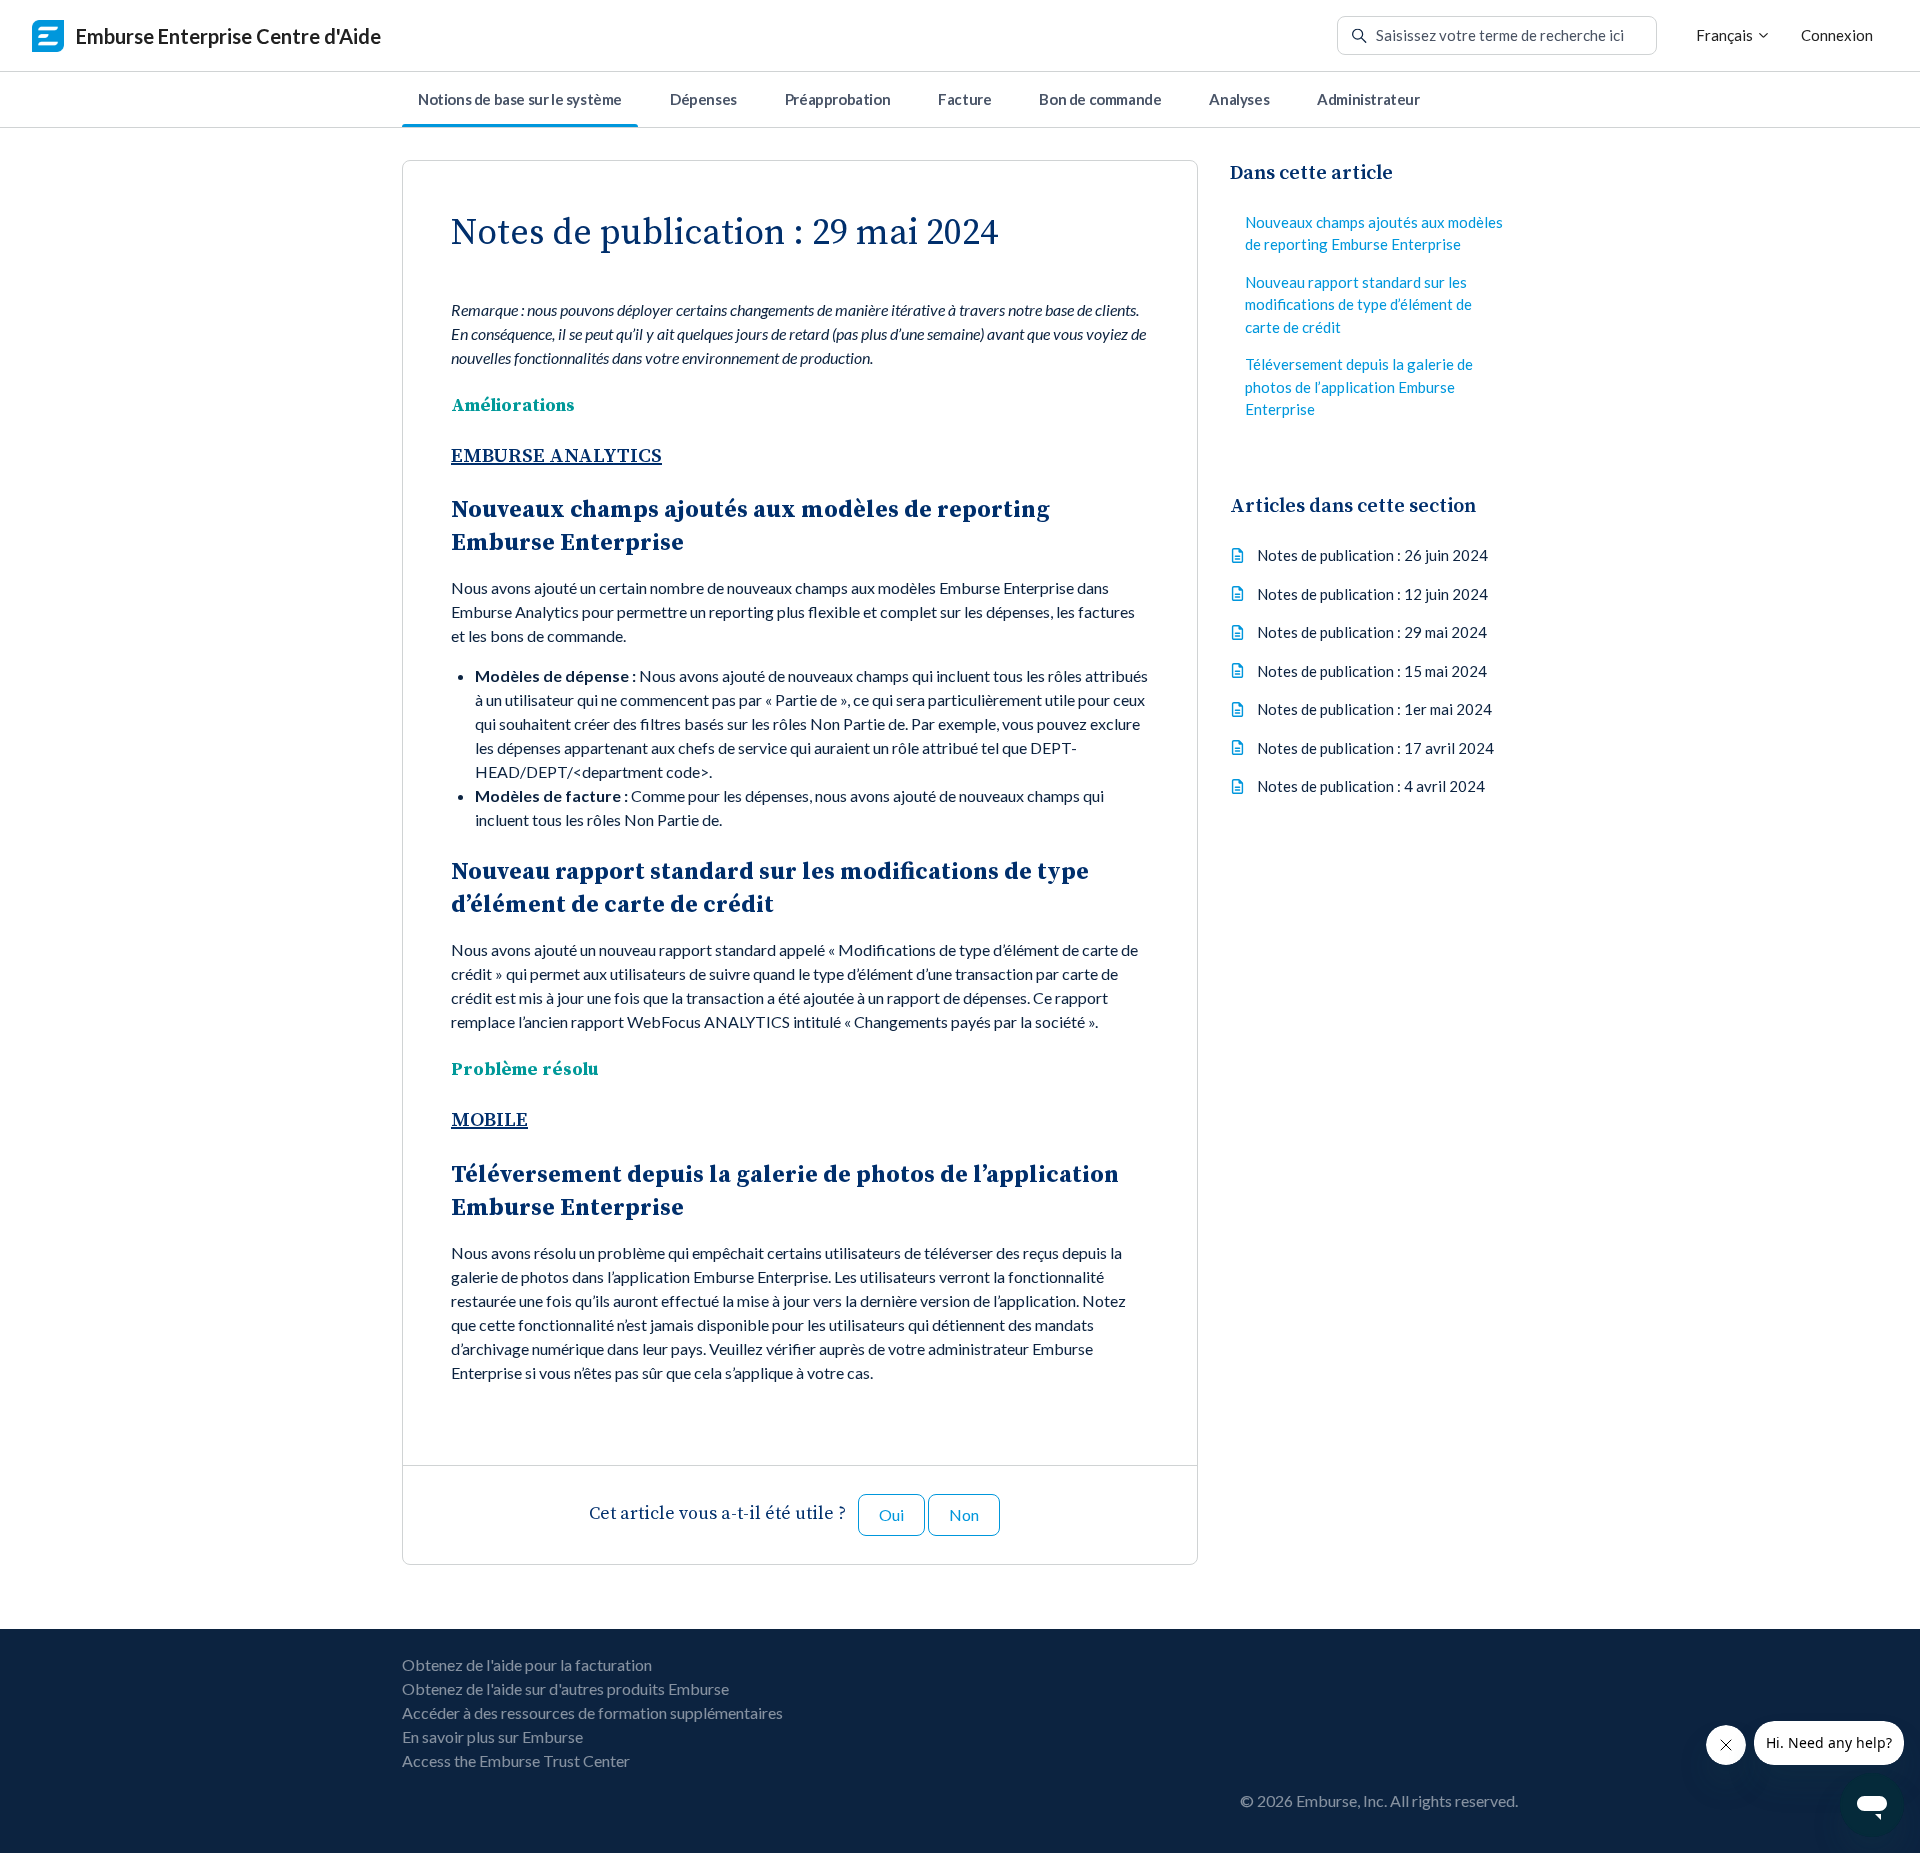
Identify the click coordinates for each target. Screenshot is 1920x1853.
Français (1726, 35)
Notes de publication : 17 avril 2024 (1375, 747)
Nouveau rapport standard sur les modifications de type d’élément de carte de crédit (1358, 304)
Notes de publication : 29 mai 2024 (1372, 632)
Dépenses (703, 99)
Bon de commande (1100, 99)
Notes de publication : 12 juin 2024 (1372, 593)
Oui (891, 1514)
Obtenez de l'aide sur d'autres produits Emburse (565, 1688)
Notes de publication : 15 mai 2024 (1372, 670)
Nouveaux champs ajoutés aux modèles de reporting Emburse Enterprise (1374, 233)
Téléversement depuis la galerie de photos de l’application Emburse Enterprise (1359, 386)
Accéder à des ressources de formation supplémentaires (592, 1712)
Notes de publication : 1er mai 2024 (1374, 709)
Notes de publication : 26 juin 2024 (1372, 555)
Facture (964, 99)
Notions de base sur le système (520, 99)
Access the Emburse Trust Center (516, 1760)
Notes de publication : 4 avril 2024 (1371, 786)
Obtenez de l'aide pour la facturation (527, 1664)
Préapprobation (837, 99)
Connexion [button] (1837, 35)
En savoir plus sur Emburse (492, 1736)
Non (964, 1514)
